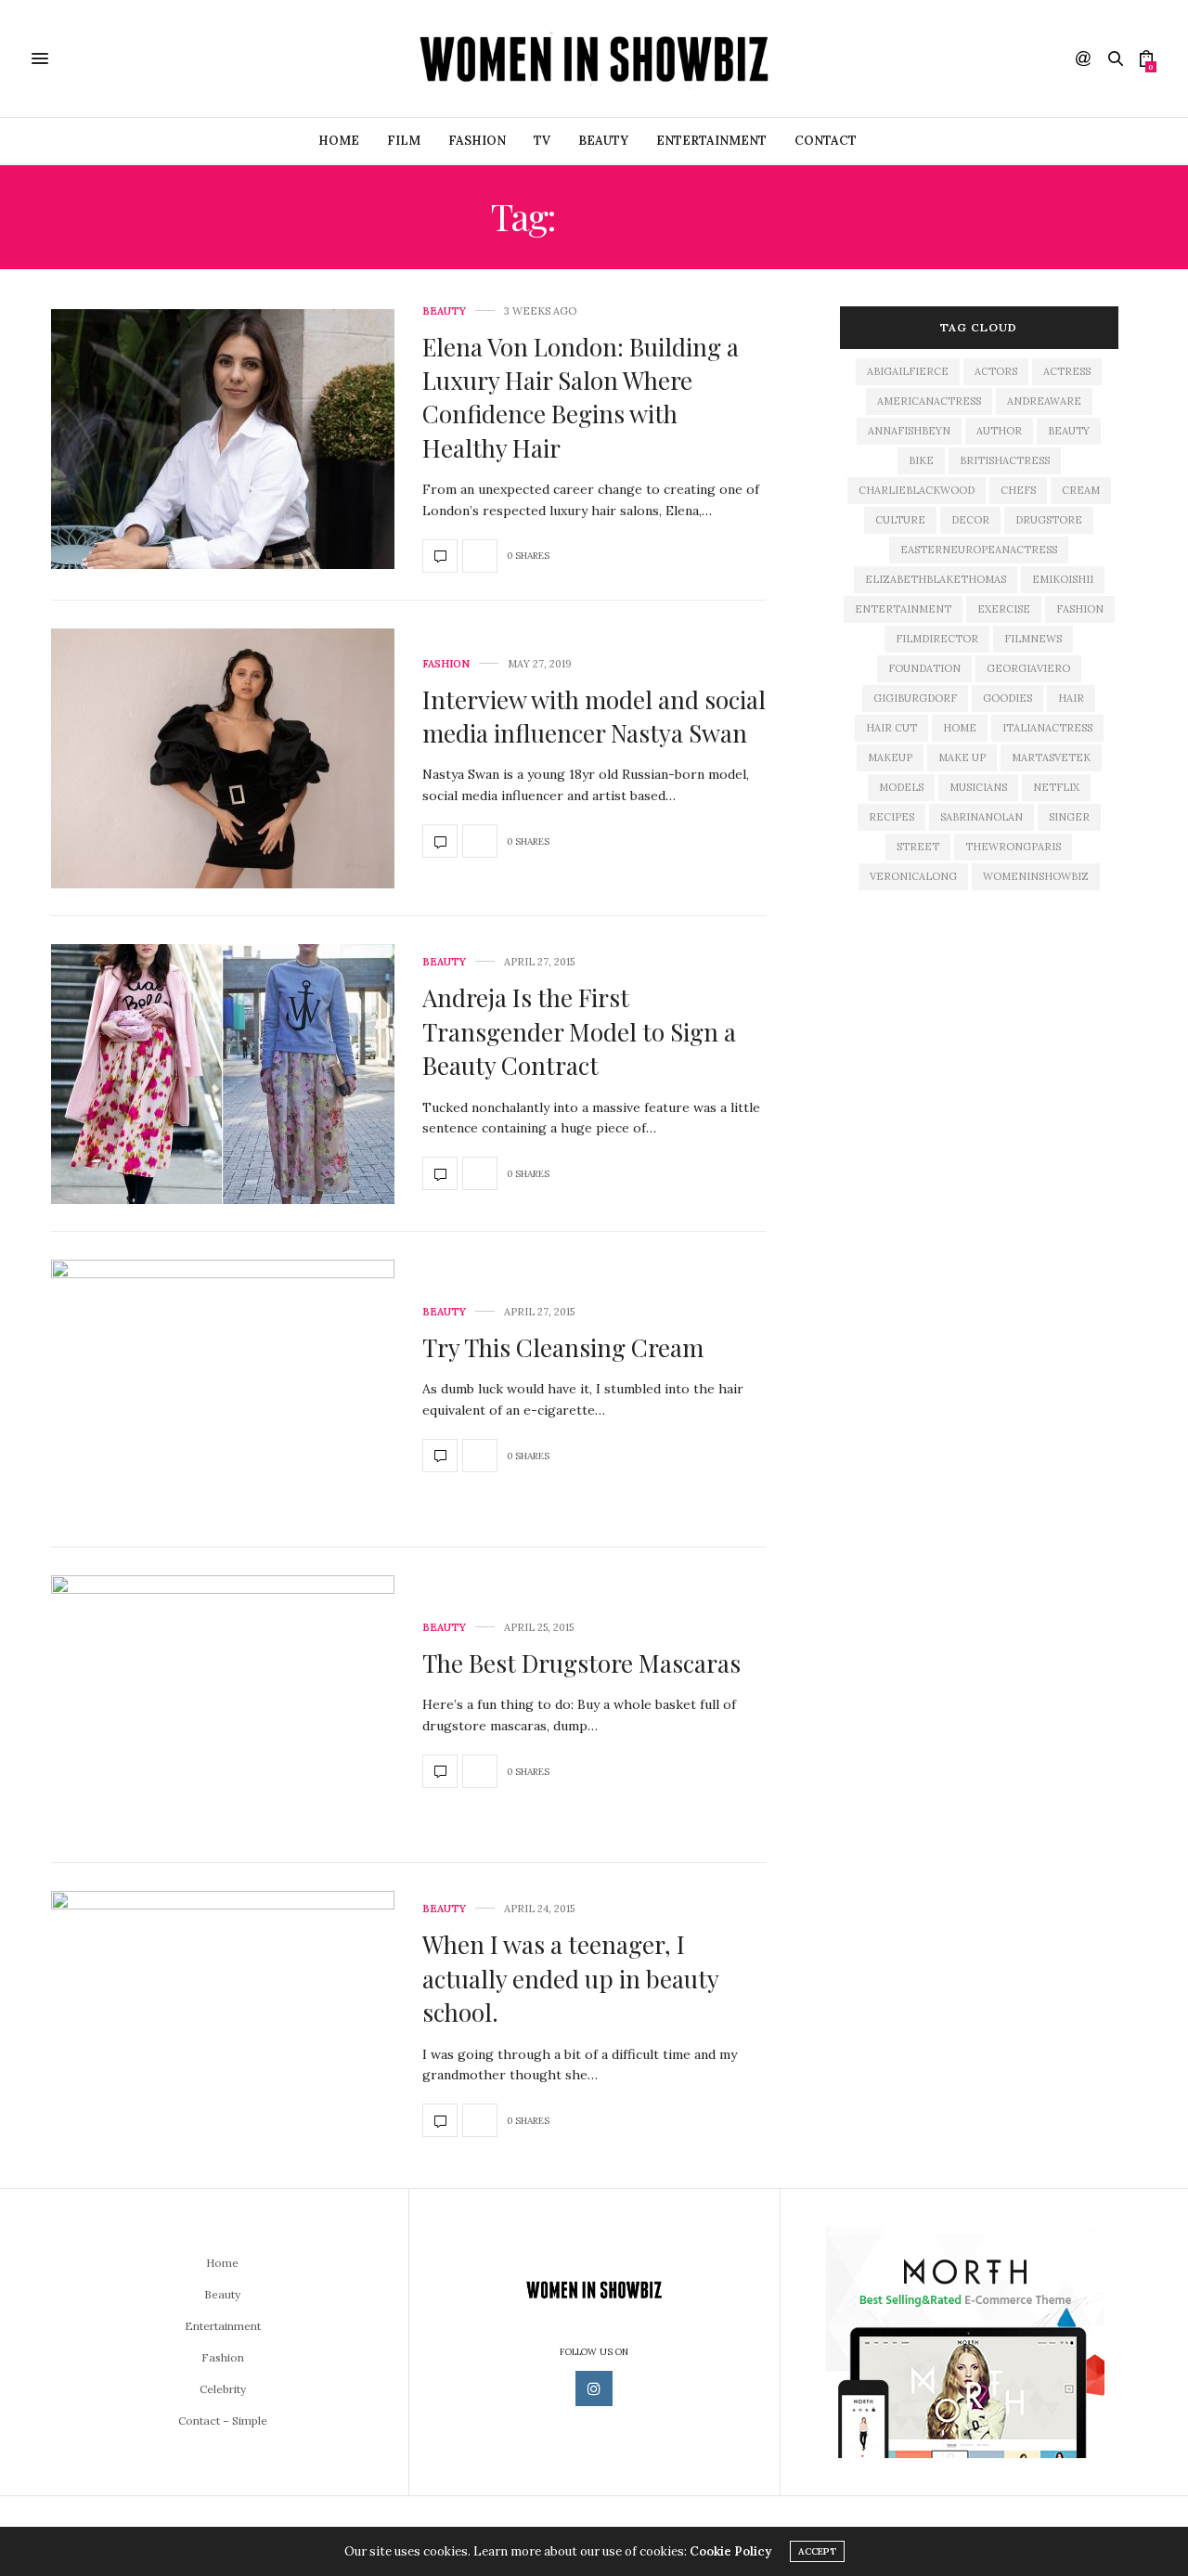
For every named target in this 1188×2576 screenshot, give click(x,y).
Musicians (978, 787)
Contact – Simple (223, 2421)
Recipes (891, 817)
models (901, 787)
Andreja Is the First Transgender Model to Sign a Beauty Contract (579, 1031)
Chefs (1018, 490)
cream (1081, 490)
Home (339, 141)
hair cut (891, 728)
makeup (890, 757)
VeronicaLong (913, 876)
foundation (924, 668)
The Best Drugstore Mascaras (581, 1663)
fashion (1080, 609)
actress (1067, 371)
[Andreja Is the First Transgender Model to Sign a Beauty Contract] (223, 1074)
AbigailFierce (908, 371)
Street (918, 847)
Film (404, 141)
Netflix (1056, 787)
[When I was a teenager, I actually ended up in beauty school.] (223, 2021)
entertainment (903, 609)
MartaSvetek (1051, 757)
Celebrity (223, 2389)
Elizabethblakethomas (936, 579)
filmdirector (937, 639)
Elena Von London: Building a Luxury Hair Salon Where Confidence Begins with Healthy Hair (581, 397)
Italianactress (1047, 728)
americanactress (929, 401)
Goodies (1007, 698)
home (960, 728)
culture (900, 520)
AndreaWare (1044, 401)
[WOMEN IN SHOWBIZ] (594, 58)
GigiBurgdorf (915, 698)
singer (1069, 817)
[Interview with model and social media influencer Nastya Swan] (223, 758)
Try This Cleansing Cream (563, 1347)
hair (1071, 698)
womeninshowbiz (1036, 876)
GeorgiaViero (1028, 668)
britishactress (1005, 460)
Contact (826, 141)
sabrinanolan (981, 817)
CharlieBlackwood (917, 490)
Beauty (603, 141)
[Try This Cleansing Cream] (223, 1390)
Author (999, 431)
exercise (1004, 609)
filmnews (1033, 639)
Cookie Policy (730, 2551)
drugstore (1049, 520)
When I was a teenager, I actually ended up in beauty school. (570, 1978)
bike (921, 460)
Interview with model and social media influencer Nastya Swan (594, 716)
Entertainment (711, 141)
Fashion (446, 664)
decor (970, 520)
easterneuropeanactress (979, 550)
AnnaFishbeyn (909, 431)
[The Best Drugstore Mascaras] (223, 1705)
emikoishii (1063, 579)
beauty (1069, 431)
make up (962, 757)
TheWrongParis (1013, 847)
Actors (996, 371)
